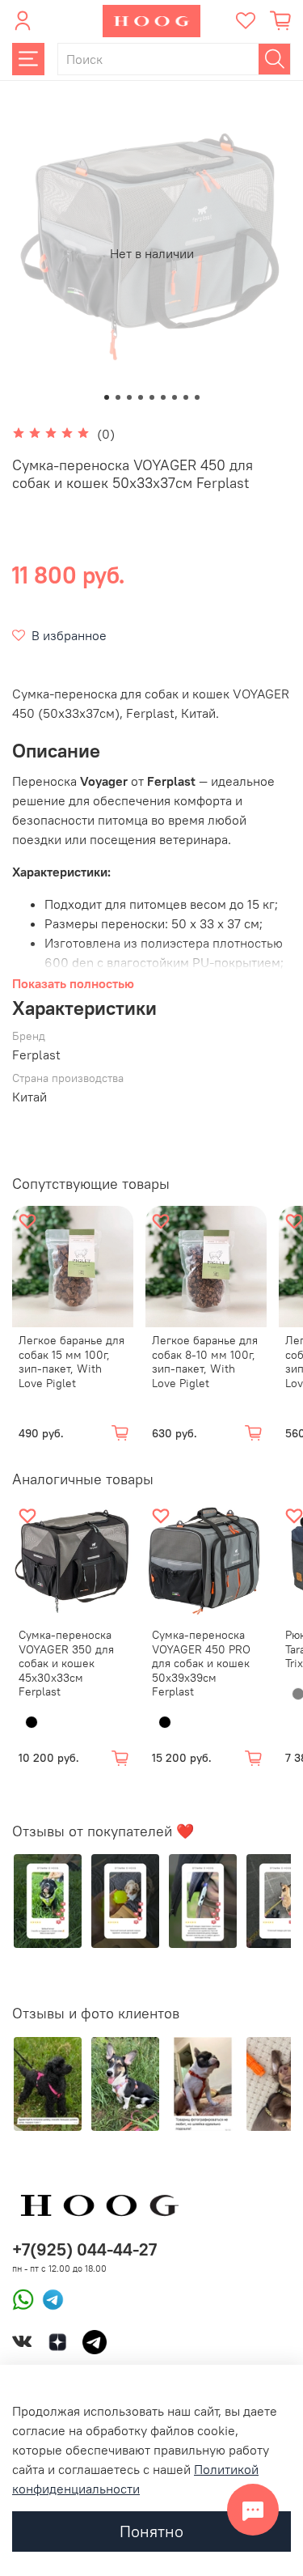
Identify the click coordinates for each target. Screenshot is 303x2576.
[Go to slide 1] (107, 397)
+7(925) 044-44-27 (84, 2249)
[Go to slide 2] (118, 397)
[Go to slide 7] (175, 397)
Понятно (151, 2531)
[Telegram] (49, 2298)
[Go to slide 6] (163, 397)
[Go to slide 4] (141, 397)
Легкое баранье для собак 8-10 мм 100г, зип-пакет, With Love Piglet (205, 1362)
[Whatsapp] (23, 2298)
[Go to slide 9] (197, 397)
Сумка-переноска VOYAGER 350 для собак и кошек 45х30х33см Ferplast (66, 1663)
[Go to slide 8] (186, 397)
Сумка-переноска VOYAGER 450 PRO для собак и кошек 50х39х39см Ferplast (201, 1663)
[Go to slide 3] (129, 397)
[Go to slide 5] (152, 397)
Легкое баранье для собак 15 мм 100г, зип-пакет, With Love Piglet (72, 1362)
